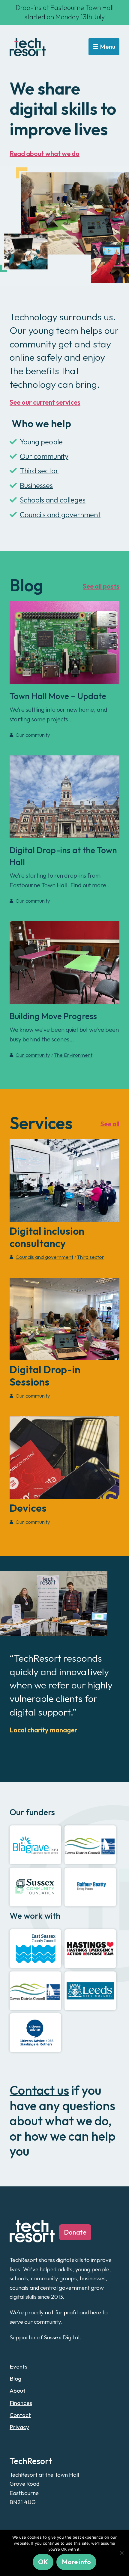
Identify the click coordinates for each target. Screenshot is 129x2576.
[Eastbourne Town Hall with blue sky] (64, 797)
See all (110, 1124)
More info (76, 2562)
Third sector (39, 471)
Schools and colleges (53, 500)
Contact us (39, 2090)
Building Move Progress (53, 1016)
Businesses (36, 485)
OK (43, 2562)
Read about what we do (45, 154)
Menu (108, 47)
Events (18, 2366)
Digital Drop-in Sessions (45, 1376)
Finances (21, 2403)
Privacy (19, 2427)
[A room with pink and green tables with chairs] (64, 963)
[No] (121, 2553)
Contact (20, 2415)
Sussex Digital (62, 2337)
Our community (44, 456)
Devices (28, 1508)
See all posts (101, 586)
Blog (15, 2378)
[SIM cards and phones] (64, 1458)
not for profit (62, 2312)
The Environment (73, 1055)
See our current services (45, 402)
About (18, 2391)
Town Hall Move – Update (58, 696)
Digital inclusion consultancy (47, 1237)
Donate (75, 2232)
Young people (41, 442)
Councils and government (60, 515)
